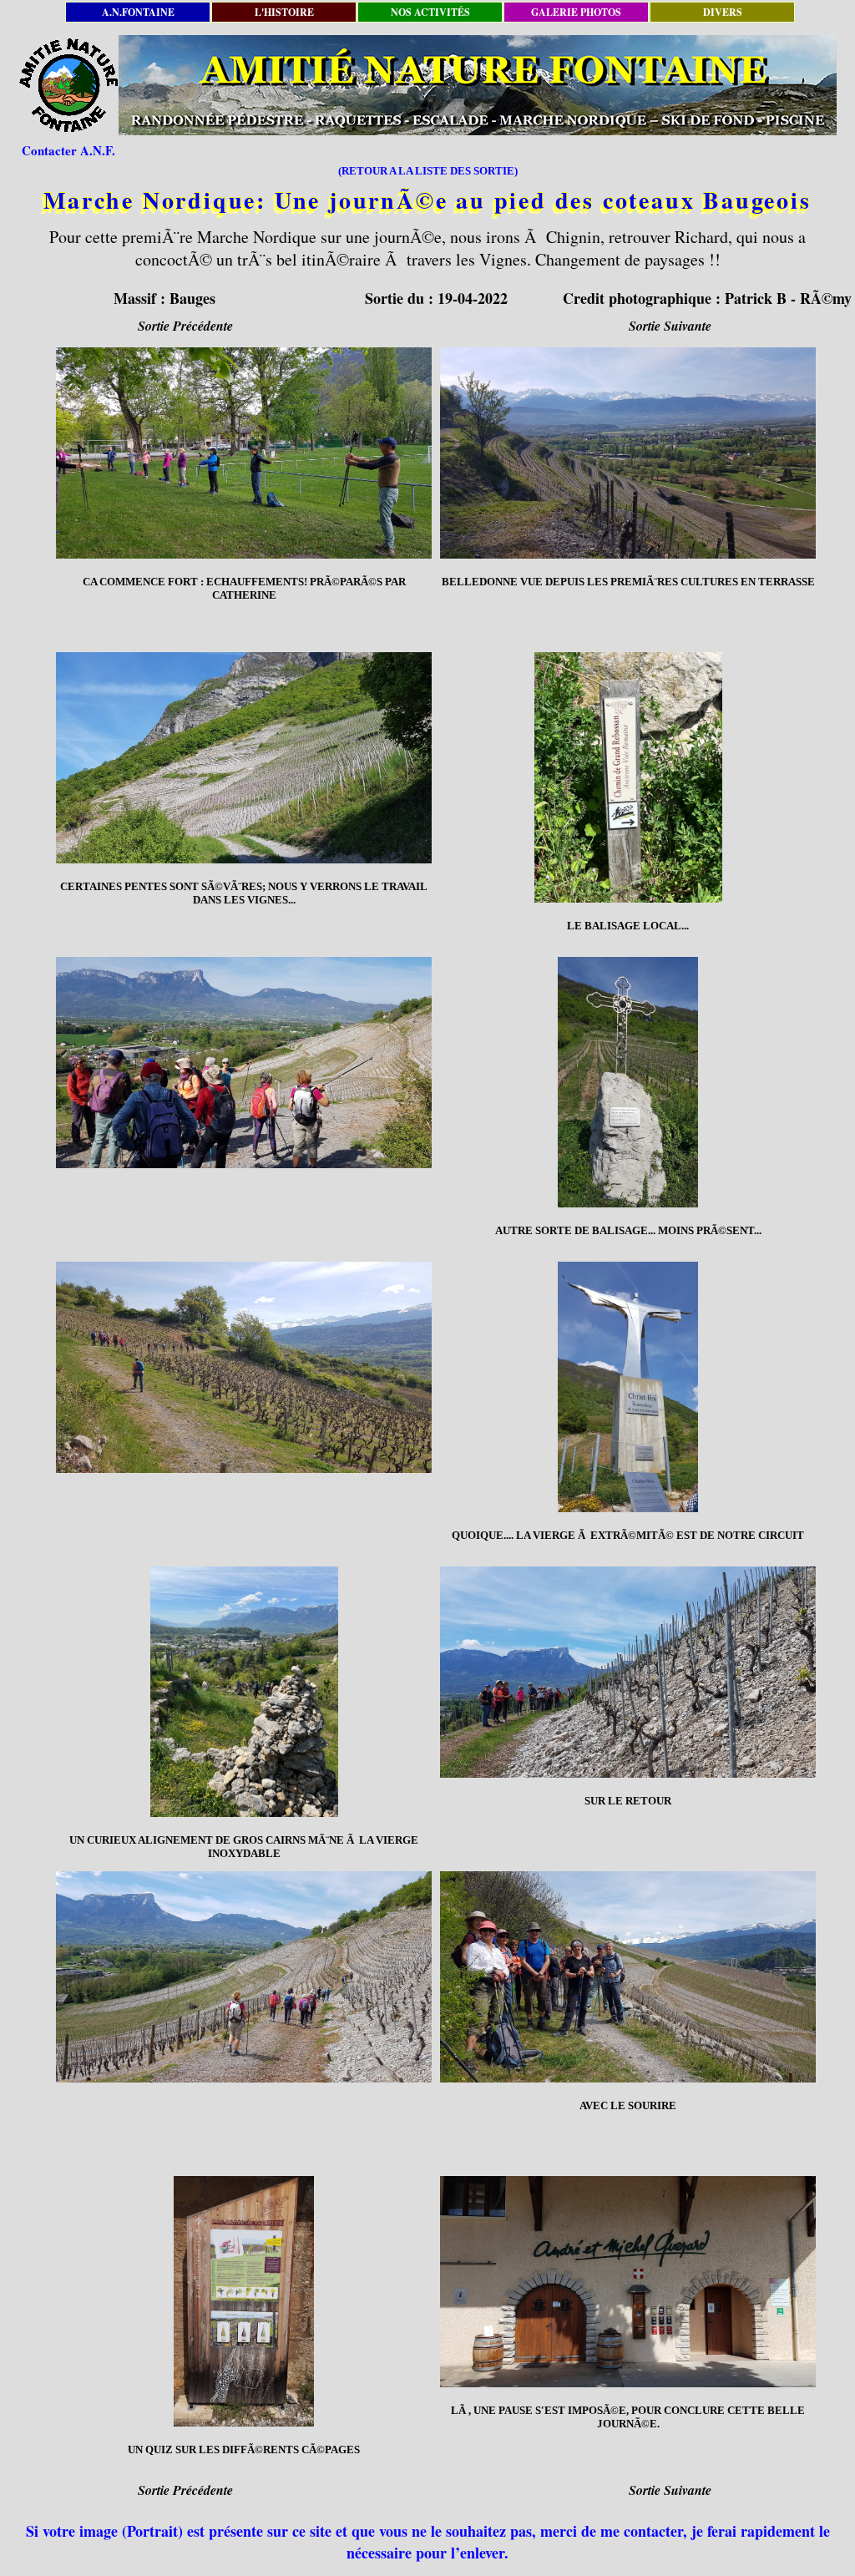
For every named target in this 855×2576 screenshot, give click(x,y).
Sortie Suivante (670, 326)
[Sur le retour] (628, 1672)
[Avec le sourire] (628, 1977)
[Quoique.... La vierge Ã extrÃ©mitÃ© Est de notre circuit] (628, 1387)
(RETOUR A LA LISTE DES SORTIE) (428, 171)
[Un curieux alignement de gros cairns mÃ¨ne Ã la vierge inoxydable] (244, 1692)
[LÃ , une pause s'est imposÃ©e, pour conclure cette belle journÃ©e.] (628, 2282)
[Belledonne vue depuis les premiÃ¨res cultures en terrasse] (628, 453)
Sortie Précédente (185, 326)
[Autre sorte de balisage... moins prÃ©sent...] (628, 1082)
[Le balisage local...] (628, 777)
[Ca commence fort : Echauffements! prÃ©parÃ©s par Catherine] (244, 453)
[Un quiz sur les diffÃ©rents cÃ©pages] (244, 2301)
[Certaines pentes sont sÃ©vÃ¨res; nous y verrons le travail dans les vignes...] (244, 758)
